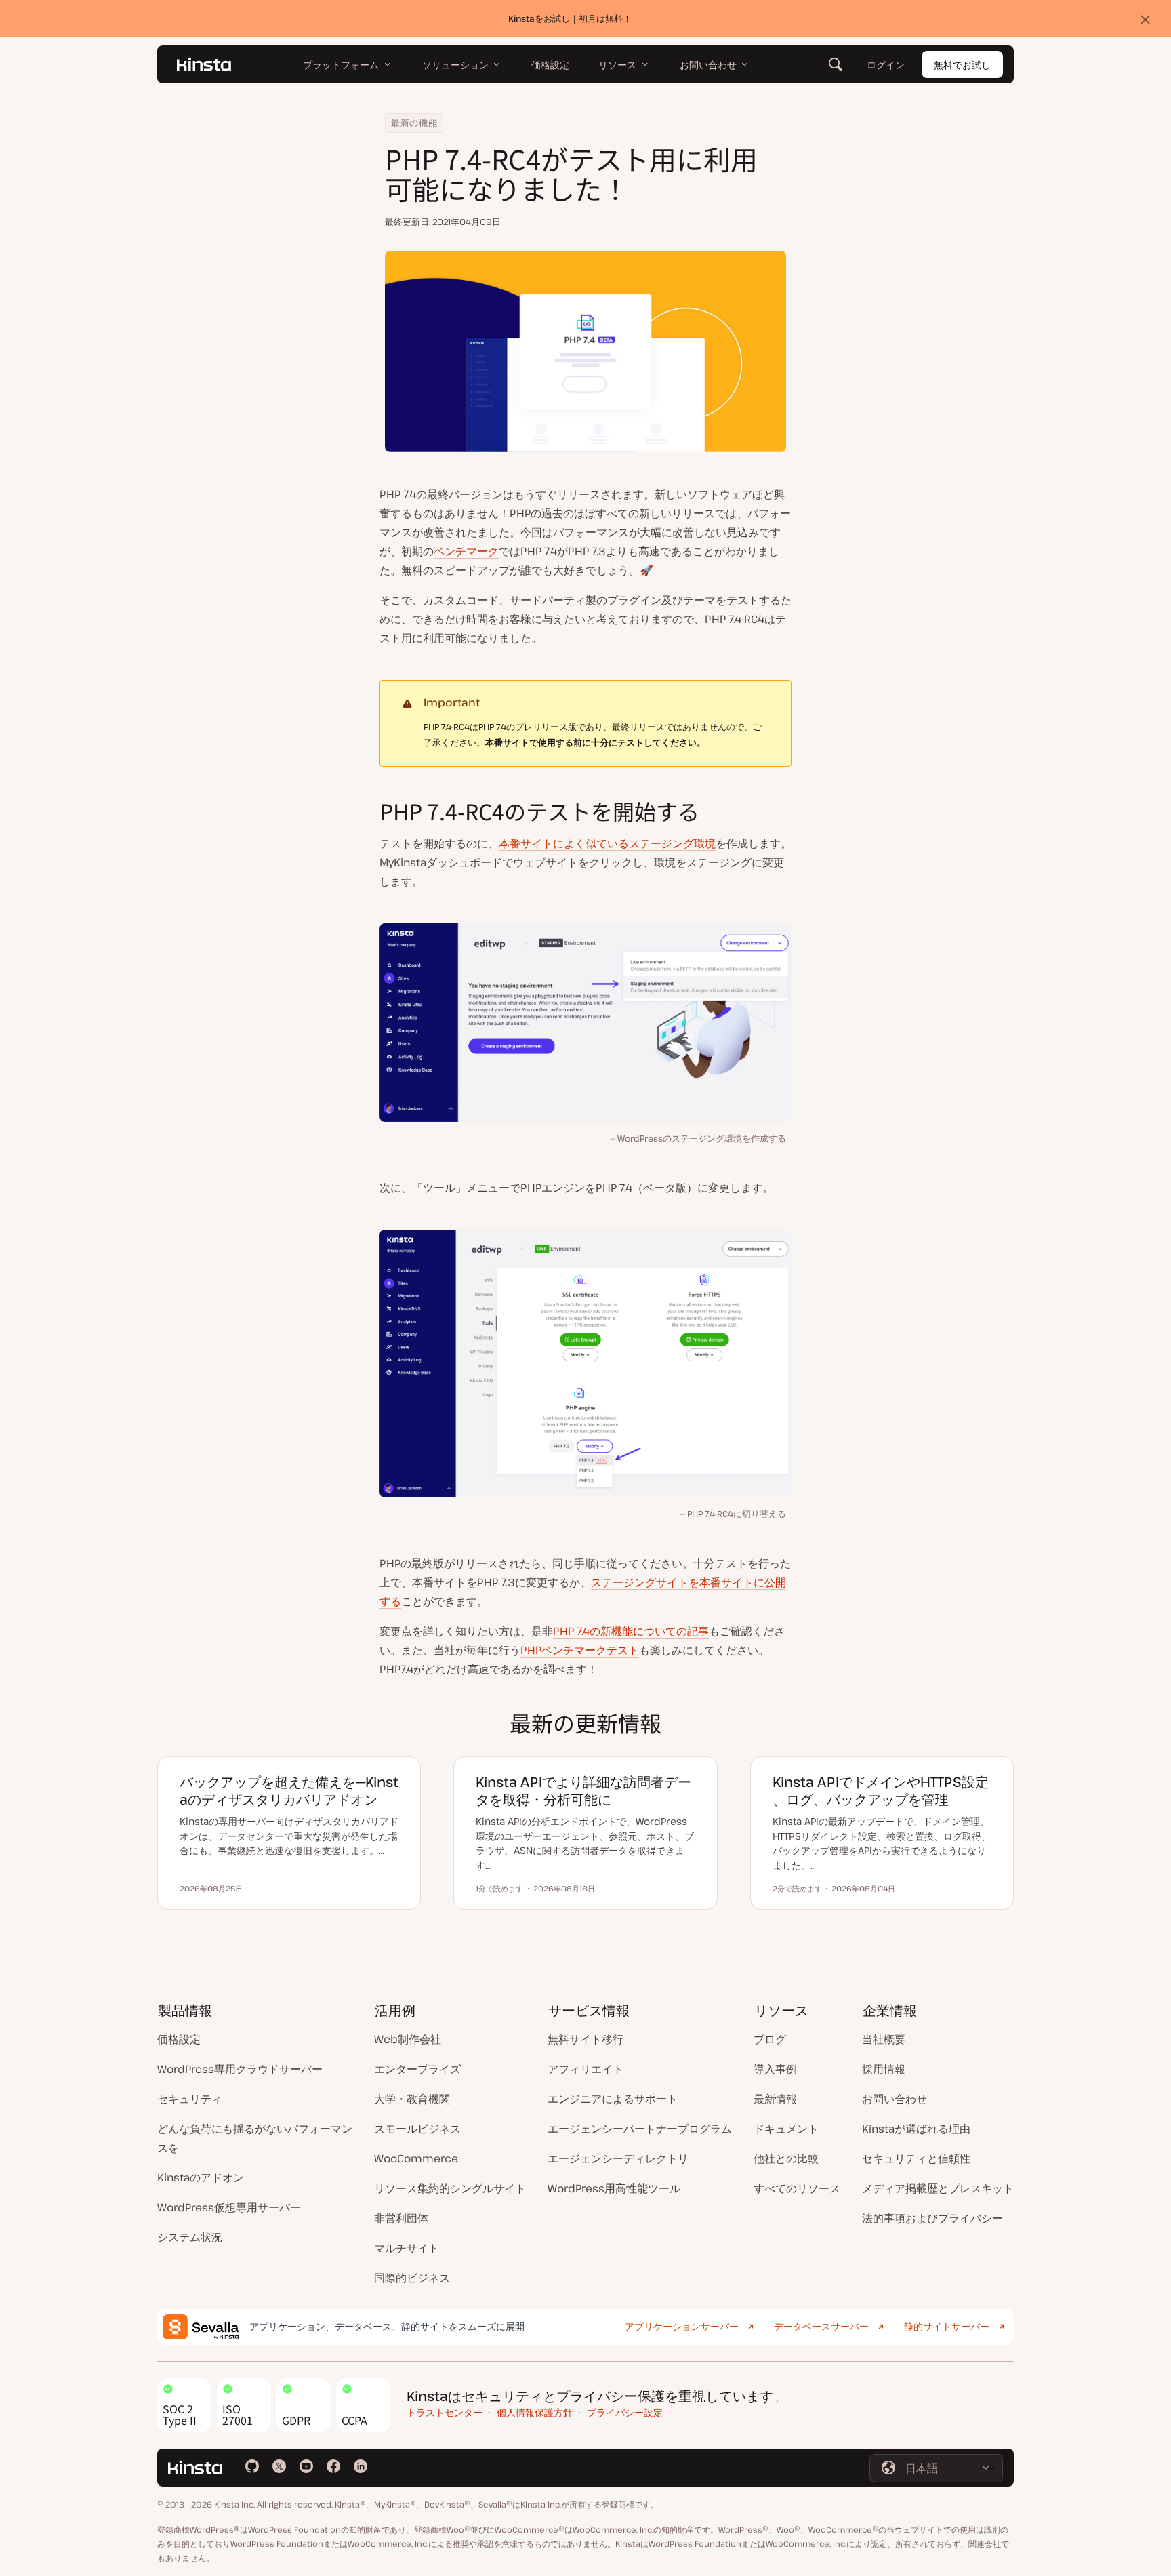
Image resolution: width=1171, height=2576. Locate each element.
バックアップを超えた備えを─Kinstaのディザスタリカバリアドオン (289, 1791)
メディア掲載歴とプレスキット (938, 2188)
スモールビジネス (417, 2129)
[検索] (836, 64)
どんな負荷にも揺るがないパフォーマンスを (255, 2138)
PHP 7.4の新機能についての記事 (631, 1631)
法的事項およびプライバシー (932, 2218)
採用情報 (884, 2069)
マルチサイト (407, 2248)
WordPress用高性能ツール (614, 2188)
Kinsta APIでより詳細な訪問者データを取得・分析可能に (583, 1791)
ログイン (886, 65)
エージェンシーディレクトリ (618, 2158)
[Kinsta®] (204, 64)
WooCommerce (416, 2158)
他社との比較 (786, 2158)
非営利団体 (401, 2218)
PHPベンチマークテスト (580, 1650)
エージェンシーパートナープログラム (640, 2129)
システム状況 (190, 2237)
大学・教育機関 (412, 2099)
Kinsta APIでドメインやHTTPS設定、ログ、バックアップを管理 (881, 1791)
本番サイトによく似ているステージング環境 (607, 843)
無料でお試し (962, 65)
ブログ (770, 2039)
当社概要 (884, 2039)
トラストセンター (445, 2412)
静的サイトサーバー (947, 2326)
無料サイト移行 (585, 2039)
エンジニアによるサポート (613, 2099)
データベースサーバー (821, 2326)
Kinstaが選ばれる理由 (916, 2129)
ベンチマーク (466, 551)
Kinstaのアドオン (201, 2177)
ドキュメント (786, 2129)
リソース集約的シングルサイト (450, 2188)
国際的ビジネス (412, 2278)
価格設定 (179, 2039)
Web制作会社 (408, 2039)
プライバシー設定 (625, 2412)
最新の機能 (414, 123)
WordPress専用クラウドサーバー (240, 2069)
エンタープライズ (417, 2069)
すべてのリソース (797, 2188)
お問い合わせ (895, 2099)
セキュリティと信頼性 (916, 2158)
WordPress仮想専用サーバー (229, 2207)
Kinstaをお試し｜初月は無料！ (570, 18)
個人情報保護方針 (535, 2412)
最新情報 (775, 2099)
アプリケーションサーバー (682, 2326)
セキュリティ (190, 2099)
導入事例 (775, 2069)
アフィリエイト (585, 2069)
